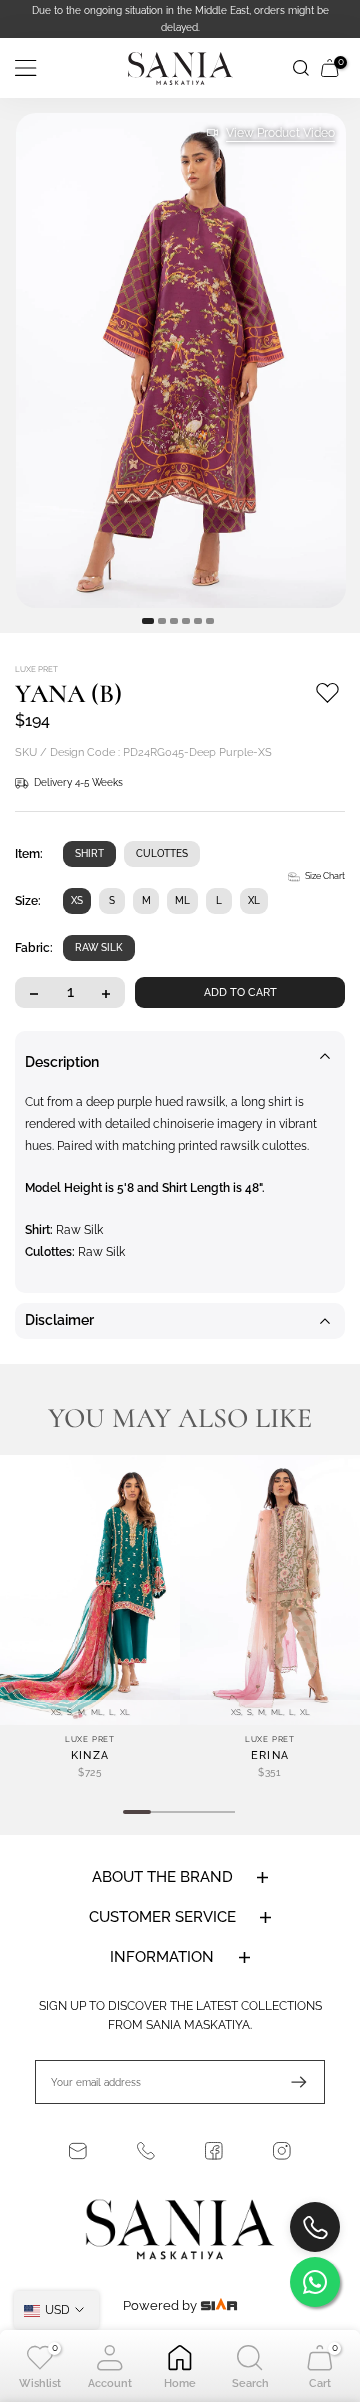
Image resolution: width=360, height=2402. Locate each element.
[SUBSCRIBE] (289, 2082)
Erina (270, 1755)
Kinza (90, 1755)
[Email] (78, 2151)
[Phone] (146, 2151)
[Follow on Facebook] (214, 2151)
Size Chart (325, 876)
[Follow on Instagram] (282, 2151)
